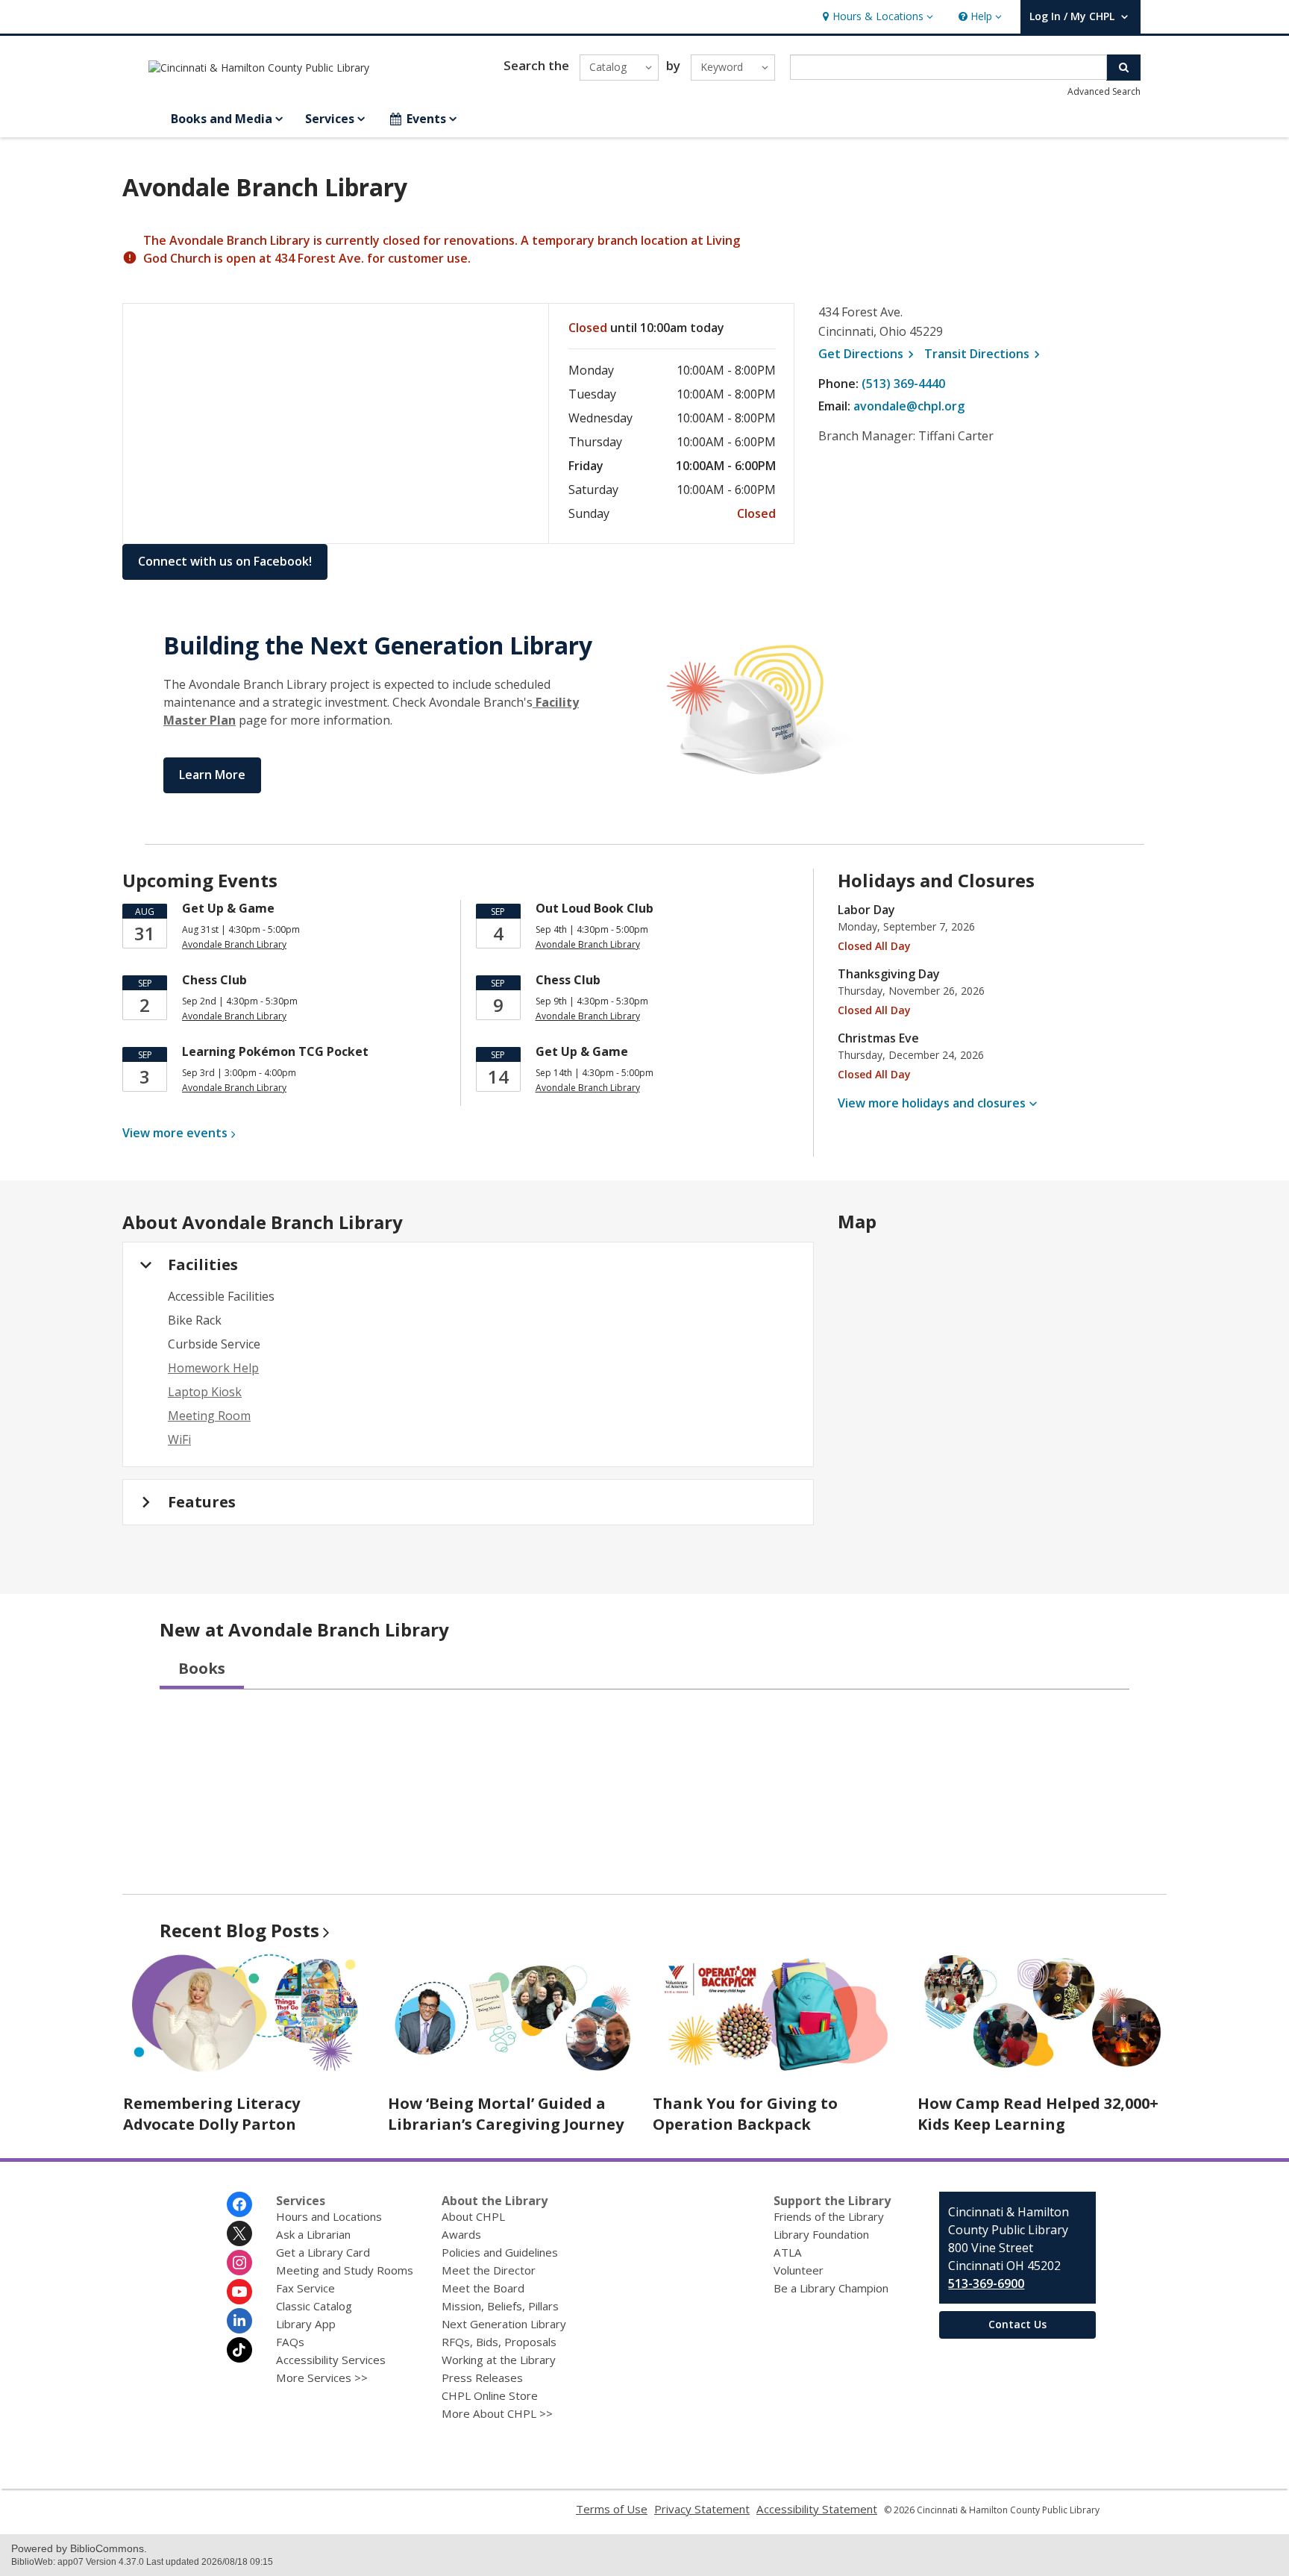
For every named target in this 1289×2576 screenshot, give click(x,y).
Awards (461, 2234)
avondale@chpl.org (909, 406)
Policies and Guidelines (500, 2252)
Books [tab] (202, 1668)
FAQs (290, 2342)
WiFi (179, 1439)
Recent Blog (239, 1930)
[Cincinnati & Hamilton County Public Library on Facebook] (239, 2204)
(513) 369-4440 (903, 384)
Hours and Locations (329, 2216)
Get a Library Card (323, 2252)
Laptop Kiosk (205, 1392)
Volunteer (799, 2270)
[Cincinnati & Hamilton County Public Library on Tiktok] (239, 2350)
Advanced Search (1104, 91)
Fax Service (305, 2288)
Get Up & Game (228, 908)
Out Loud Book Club (595, 908)
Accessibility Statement (817, 2509)
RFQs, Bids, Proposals (499, 2342)
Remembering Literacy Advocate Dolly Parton (211, 2114)
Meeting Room (209, 1416)
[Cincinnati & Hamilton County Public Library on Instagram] (239, 2263)
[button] (876, 17)
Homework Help (213, 1368)
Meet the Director (489, 2270)
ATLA (788, 2252)
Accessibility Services (331, 2360)
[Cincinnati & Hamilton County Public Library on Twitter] (239, 2233)
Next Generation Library (504, 2324)
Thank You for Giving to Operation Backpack (745, 2114)
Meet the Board (483, 2288)
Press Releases (482, 2378)
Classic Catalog (314, 2306)
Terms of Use (612, 2509)
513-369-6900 (986, 2283)
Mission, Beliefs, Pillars (500, 2306)
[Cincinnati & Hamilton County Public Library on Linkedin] (239, 2321)
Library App (306, 2324)
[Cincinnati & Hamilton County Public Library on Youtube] (239, 2292)
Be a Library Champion (831, 2288)
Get (868, 354)
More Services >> (322, 2378)
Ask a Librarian (313, 2234)
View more (175, 1133)
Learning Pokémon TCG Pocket (275, 1051)
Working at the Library (499, 2360)
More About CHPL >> (497, 2413)
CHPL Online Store (490, 2395)
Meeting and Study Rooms (345, 2270)
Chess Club (214, 980)
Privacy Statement (702, 2509)
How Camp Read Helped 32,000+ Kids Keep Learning (1038, 2114)
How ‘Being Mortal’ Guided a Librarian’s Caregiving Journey (506, 2114)
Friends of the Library (829, 2216)
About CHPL (473, 2216)
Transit (984, 354)
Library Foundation (821, 2234)
